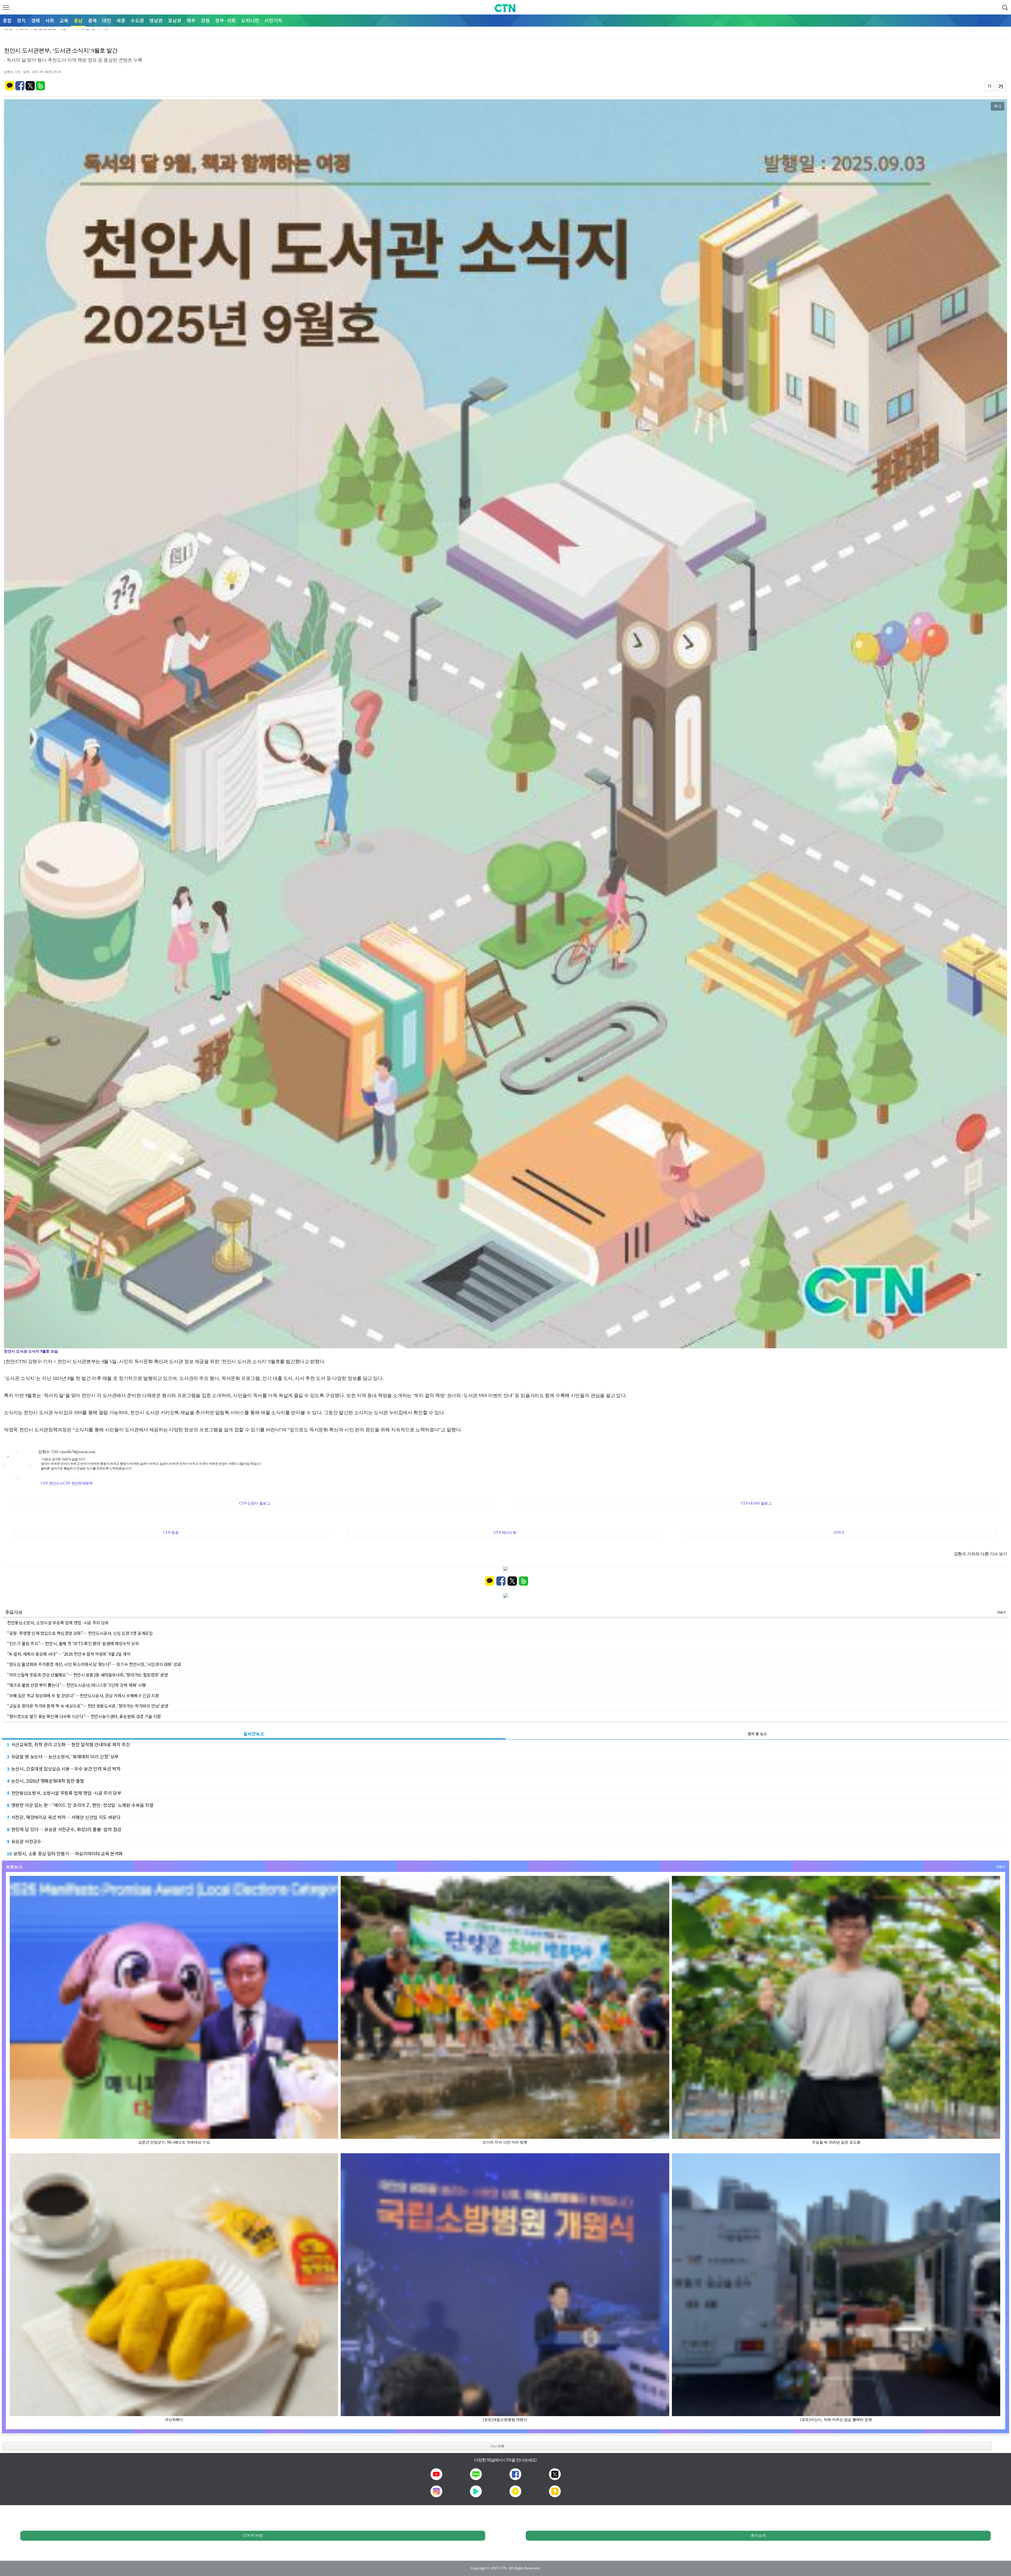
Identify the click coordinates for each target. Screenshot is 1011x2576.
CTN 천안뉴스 (52, 1483)
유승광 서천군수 (24, 1841)
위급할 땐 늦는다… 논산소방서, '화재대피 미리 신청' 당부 (63, 1756)
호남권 (175, 20)
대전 (107, 20)
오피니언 (250, 20)
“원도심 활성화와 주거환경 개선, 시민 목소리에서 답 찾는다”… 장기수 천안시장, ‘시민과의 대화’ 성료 (94, 1664)
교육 (64, 20)
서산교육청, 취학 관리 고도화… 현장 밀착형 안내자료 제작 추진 (68, 1744)
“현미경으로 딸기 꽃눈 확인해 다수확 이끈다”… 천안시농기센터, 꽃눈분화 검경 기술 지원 (84, 1716)
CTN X (839, 1533)
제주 (191, 20)
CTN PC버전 (253, 2536)
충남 (78, 20)
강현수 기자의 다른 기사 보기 (980, 1554)
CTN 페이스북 (505, 1533)
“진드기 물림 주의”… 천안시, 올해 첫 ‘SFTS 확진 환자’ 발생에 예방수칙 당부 (73, 1643)
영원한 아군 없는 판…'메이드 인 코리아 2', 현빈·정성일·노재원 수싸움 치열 (80, 1805)
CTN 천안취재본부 (78, 1483)
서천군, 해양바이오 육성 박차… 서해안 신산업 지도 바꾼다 (64, 1817)
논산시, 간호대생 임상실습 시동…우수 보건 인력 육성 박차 (64, 1769)
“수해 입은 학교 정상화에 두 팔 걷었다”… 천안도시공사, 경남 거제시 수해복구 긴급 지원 (83, 1695)
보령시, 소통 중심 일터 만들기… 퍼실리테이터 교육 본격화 (65, 1853)
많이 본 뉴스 (757, 1734)
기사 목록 (497, 2446)
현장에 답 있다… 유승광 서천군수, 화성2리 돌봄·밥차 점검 (64, 1829)
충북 (92, 20)
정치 (21, 20)
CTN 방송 (171, 1533)
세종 (121, 20)
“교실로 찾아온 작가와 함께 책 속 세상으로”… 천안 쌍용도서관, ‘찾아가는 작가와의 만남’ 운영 (88, 1706)
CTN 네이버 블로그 (756, 1503)
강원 (205, 20)
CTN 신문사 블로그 (255, 1503)
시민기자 (273, 20)
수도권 (137, 20)
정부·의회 (226, 20)
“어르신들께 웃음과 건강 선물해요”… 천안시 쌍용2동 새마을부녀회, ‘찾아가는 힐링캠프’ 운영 (88, 1675)
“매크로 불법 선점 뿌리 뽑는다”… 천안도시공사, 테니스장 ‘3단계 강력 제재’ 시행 (76, 1685)
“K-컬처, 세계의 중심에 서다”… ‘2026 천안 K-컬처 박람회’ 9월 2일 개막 (69, 1654)
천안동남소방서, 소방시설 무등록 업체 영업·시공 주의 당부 (58, 1623)
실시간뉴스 (254, 1734)
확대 (998, 106)
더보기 (1001, 1612)
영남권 (156, 20)
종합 (7, 20)
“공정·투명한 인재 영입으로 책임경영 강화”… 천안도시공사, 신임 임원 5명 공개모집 (80, 1633)
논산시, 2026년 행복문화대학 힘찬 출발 (46, 1781)
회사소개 (758, 2536)
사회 (50, 20)
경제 (36, 20)
